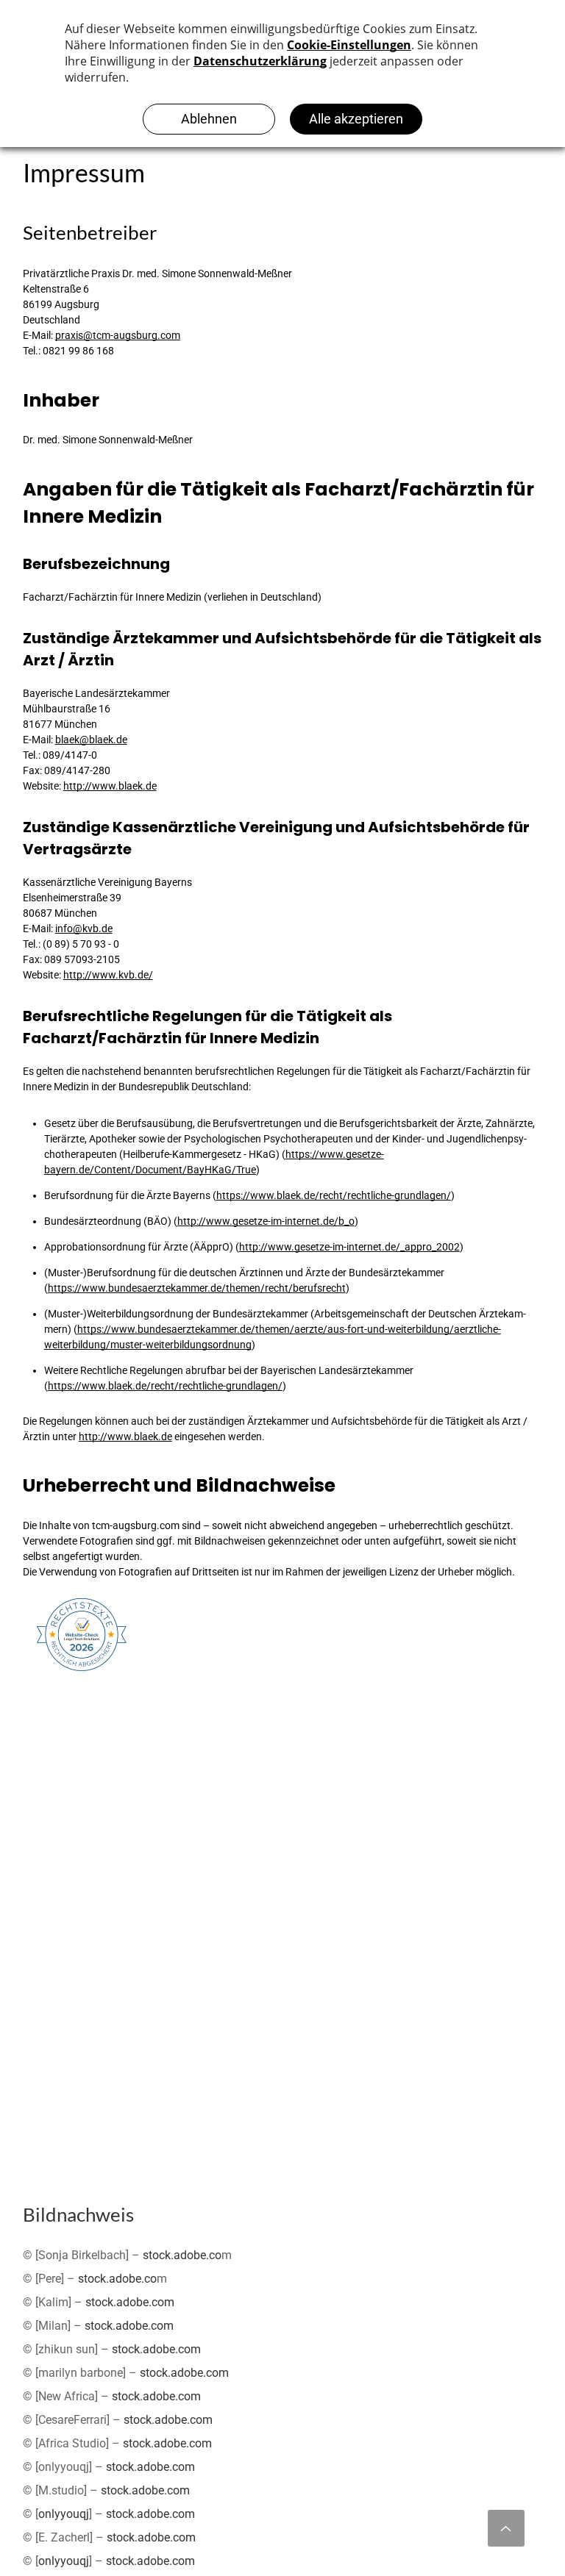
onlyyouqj (64, 2514)
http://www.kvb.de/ (108, 975)
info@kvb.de (84, 929)
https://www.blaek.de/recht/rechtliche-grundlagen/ (334, 1195)
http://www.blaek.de (110, 786)
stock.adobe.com (130, 2302)
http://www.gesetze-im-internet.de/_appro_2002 (349, 1247)
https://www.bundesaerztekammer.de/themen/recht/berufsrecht (197, 1288)
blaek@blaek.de (91, 740)
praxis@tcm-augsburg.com (118, 335)
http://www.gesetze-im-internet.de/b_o (266, 1221)
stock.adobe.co (182, 2255)
